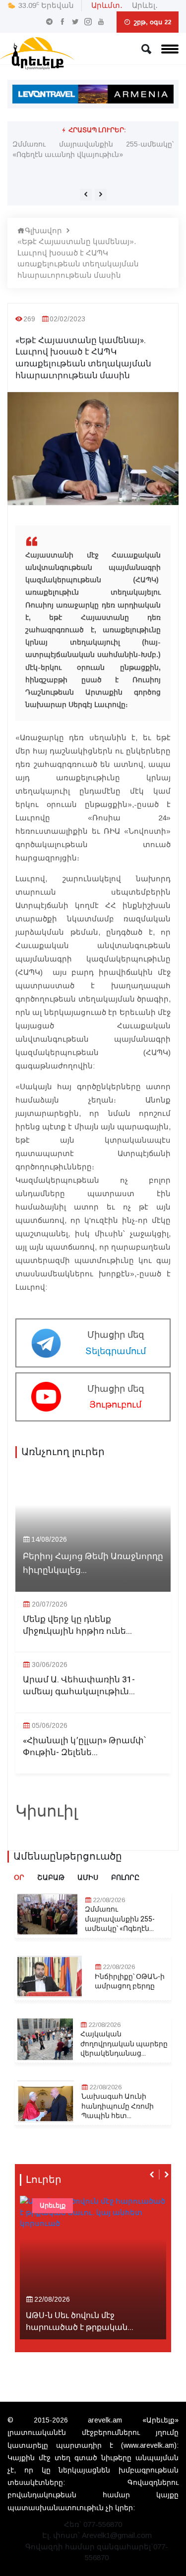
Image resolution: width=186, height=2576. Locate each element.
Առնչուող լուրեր (63, 1452)
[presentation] (86, 195)
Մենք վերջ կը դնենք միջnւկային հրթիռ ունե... (77, 1625)
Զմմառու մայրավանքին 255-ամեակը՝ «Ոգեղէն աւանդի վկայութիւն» (93, 168)
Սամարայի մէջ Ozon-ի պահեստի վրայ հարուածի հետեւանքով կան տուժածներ (93, 149)
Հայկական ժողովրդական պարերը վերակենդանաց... (124, 2044)
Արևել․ (145, 5)
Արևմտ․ (107, 5)
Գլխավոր (43, 230)
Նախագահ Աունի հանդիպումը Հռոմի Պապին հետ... (118, 2106)
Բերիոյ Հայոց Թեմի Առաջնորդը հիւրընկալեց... (93, 1563)
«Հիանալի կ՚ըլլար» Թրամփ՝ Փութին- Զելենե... (84, 1747)
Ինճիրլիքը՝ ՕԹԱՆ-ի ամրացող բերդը (130, 1982)
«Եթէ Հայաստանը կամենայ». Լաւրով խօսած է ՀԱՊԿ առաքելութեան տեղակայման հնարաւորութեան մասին (78, 258)
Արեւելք (53, 2205)
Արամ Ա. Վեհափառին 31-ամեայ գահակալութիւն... (79, 1686)
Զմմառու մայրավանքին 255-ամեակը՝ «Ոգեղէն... (120, 1919)
